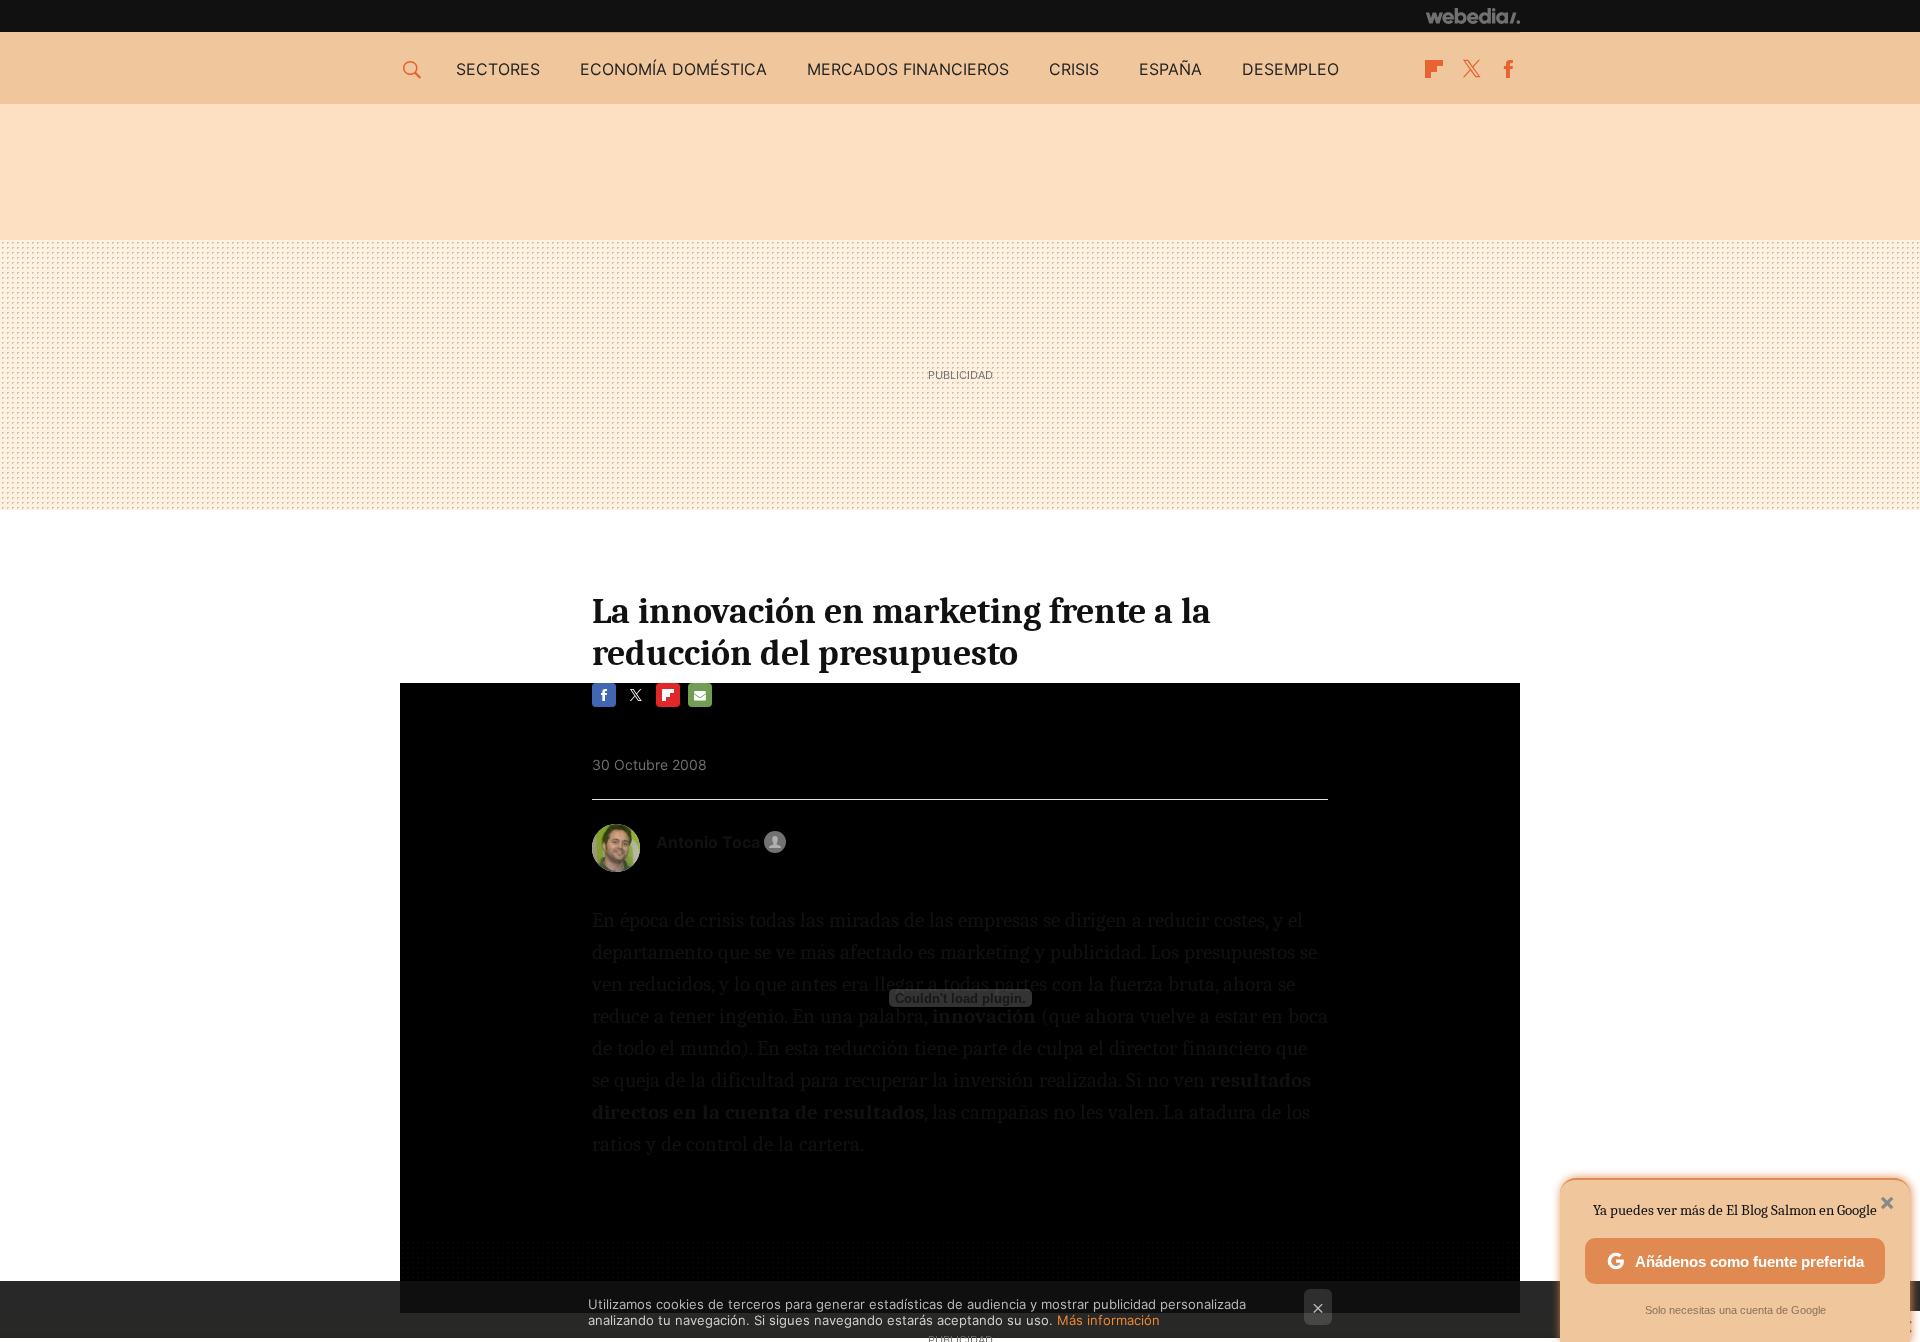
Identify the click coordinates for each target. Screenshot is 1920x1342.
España (1170, 69)
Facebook (1508, 69)
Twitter (1471, 69)
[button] (718, 842)
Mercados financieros (908, 69)
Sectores (498, 69)
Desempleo (1290, 69)
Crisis (1074, 69)
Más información (1108, 1320)
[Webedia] (1473, 16)
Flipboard (1434, 69)
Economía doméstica (673, 69)
